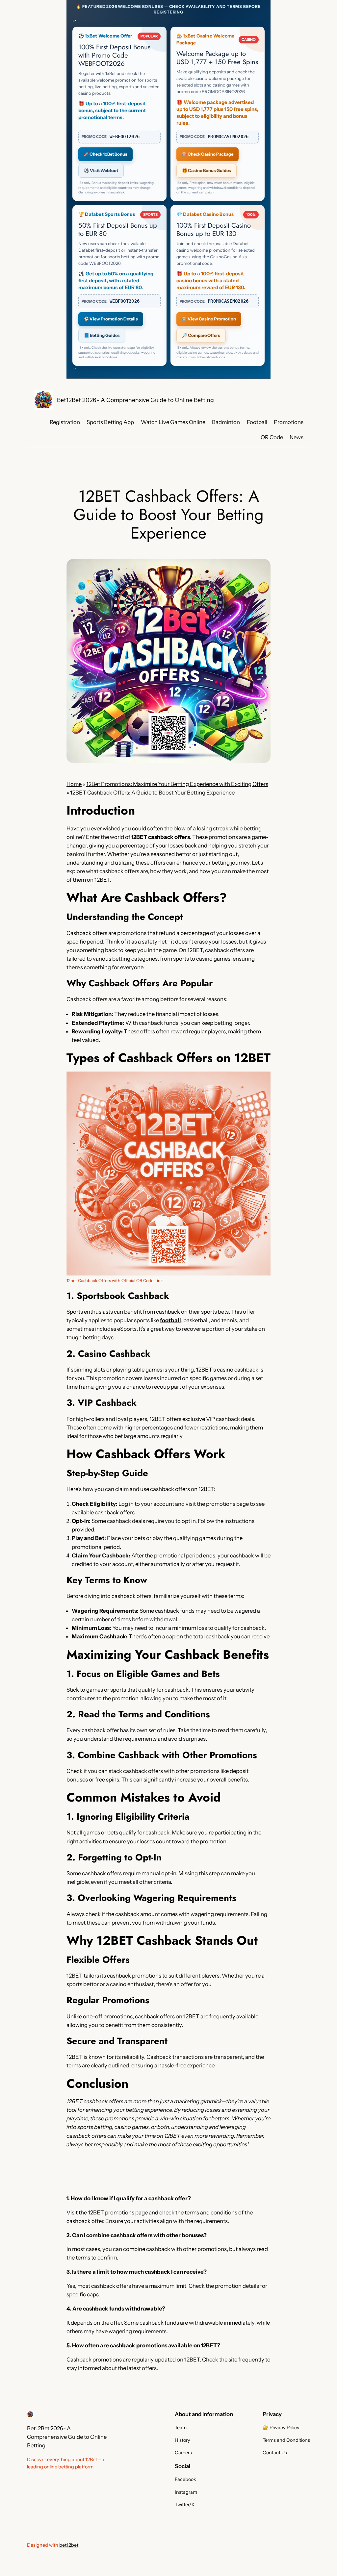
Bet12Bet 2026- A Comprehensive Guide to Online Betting (135, 400)
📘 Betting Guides (102, 335)
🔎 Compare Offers (201, 335)
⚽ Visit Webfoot (101, 170)
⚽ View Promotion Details (111, 319)
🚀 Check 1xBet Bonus (105, 154)
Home (74, 784)
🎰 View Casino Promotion (209, 319)
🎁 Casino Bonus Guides (207, 170)
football (170, 1320)
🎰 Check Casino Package (207, 154)
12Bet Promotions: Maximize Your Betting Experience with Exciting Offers (177, 784)
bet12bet (69, 2545)
